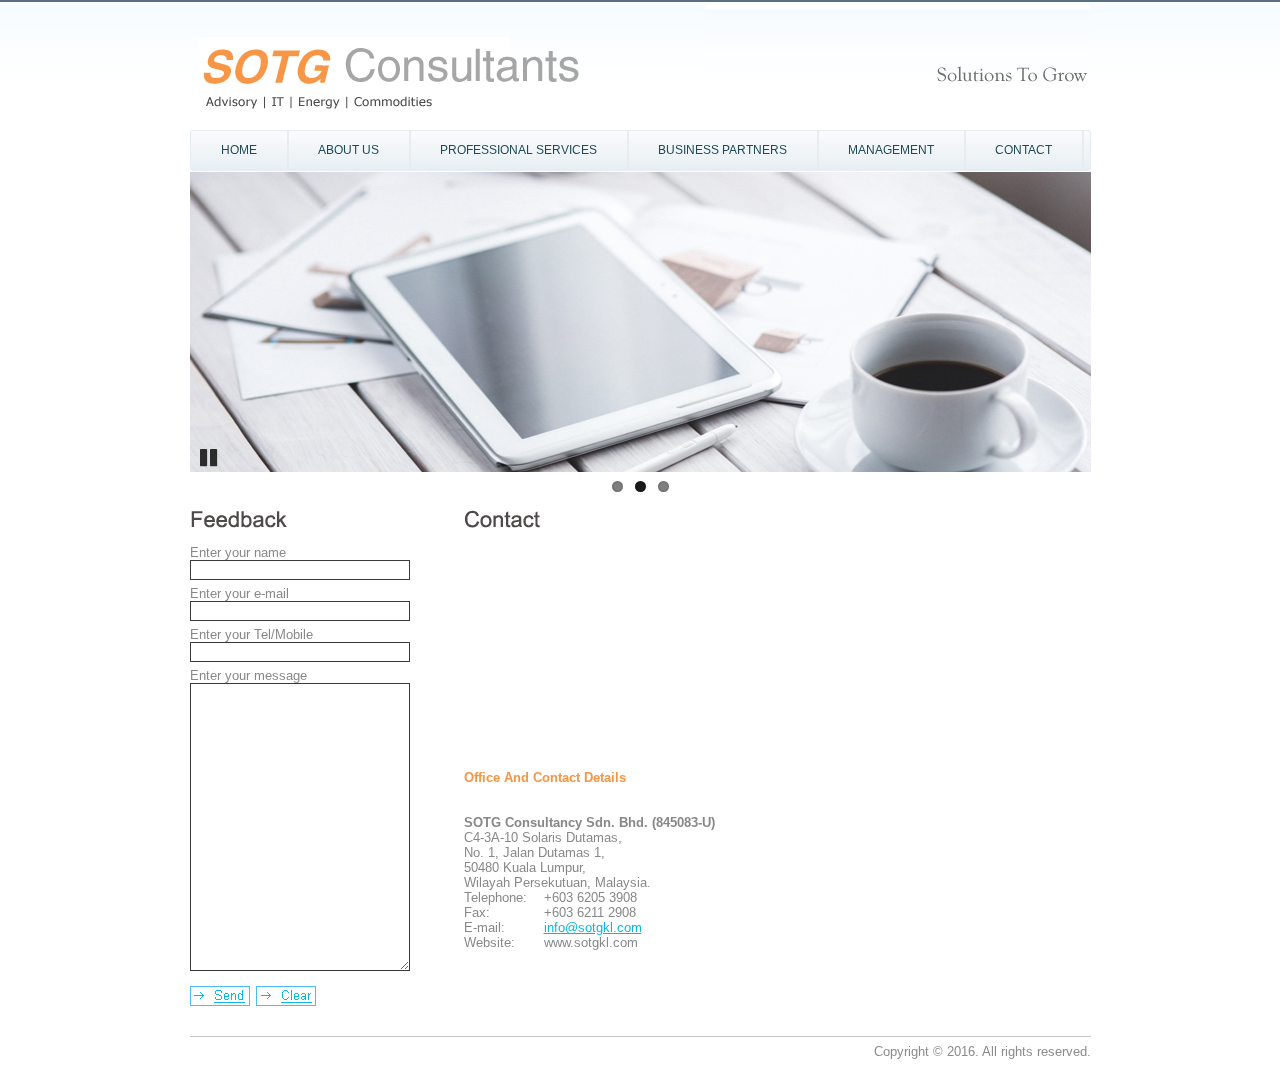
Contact (1023, 150)
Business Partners (722, 150)
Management (891, 150)
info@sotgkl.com (593, 927)
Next (1121, 322)
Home (239, 150)
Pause (210, 457)
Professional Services (518, 150)
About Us (348, 150)
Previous (160, 322)
